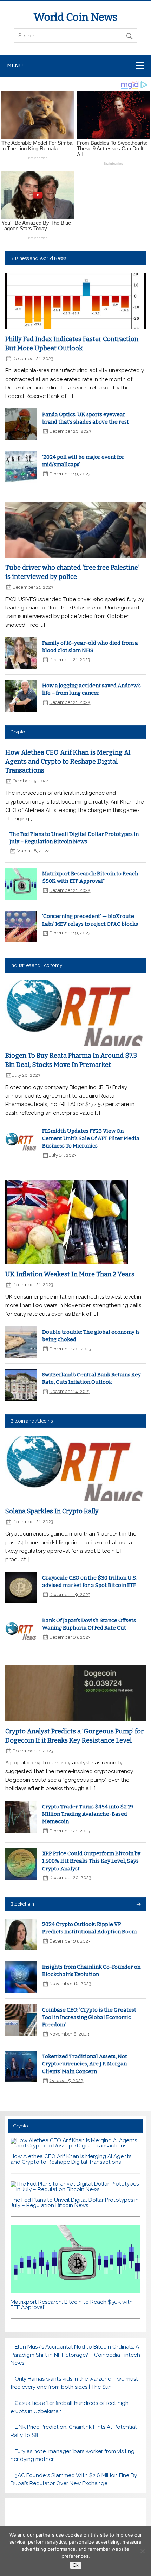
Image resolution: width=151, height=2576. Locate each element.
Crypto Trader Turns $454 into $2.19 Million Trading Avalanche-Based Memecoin (88, 1814)
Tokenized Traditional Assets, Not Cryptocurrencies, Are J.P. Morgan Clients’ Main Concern (85, 2064)
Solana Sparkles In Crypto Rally (52, 1511)
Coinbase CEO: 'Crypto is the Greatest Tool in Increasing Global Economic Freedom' (89, 2017)
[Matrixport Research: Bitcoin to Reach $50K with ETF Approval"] (75, 2291)
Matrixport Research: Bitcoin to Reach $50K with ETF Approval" (72, 2305)
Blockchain (22, 1904)
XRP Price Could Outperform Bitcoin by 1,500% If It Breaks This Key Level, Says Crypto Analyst (91, 1861)
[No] (142, 2551)
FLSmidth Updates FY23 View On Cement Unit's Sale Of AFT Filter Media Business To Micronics (91, 1139)
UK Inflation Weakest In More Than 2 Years (70, 1274)
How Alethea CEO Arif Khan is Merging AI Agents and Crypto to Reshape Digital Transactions (68, 761)
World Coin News (75, 17)
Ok (76, 2565)
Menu (15, 65)
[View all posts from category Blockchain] (138, 1905)
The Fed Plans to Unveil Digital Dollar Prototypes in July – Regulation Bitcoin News (75, 2203)
